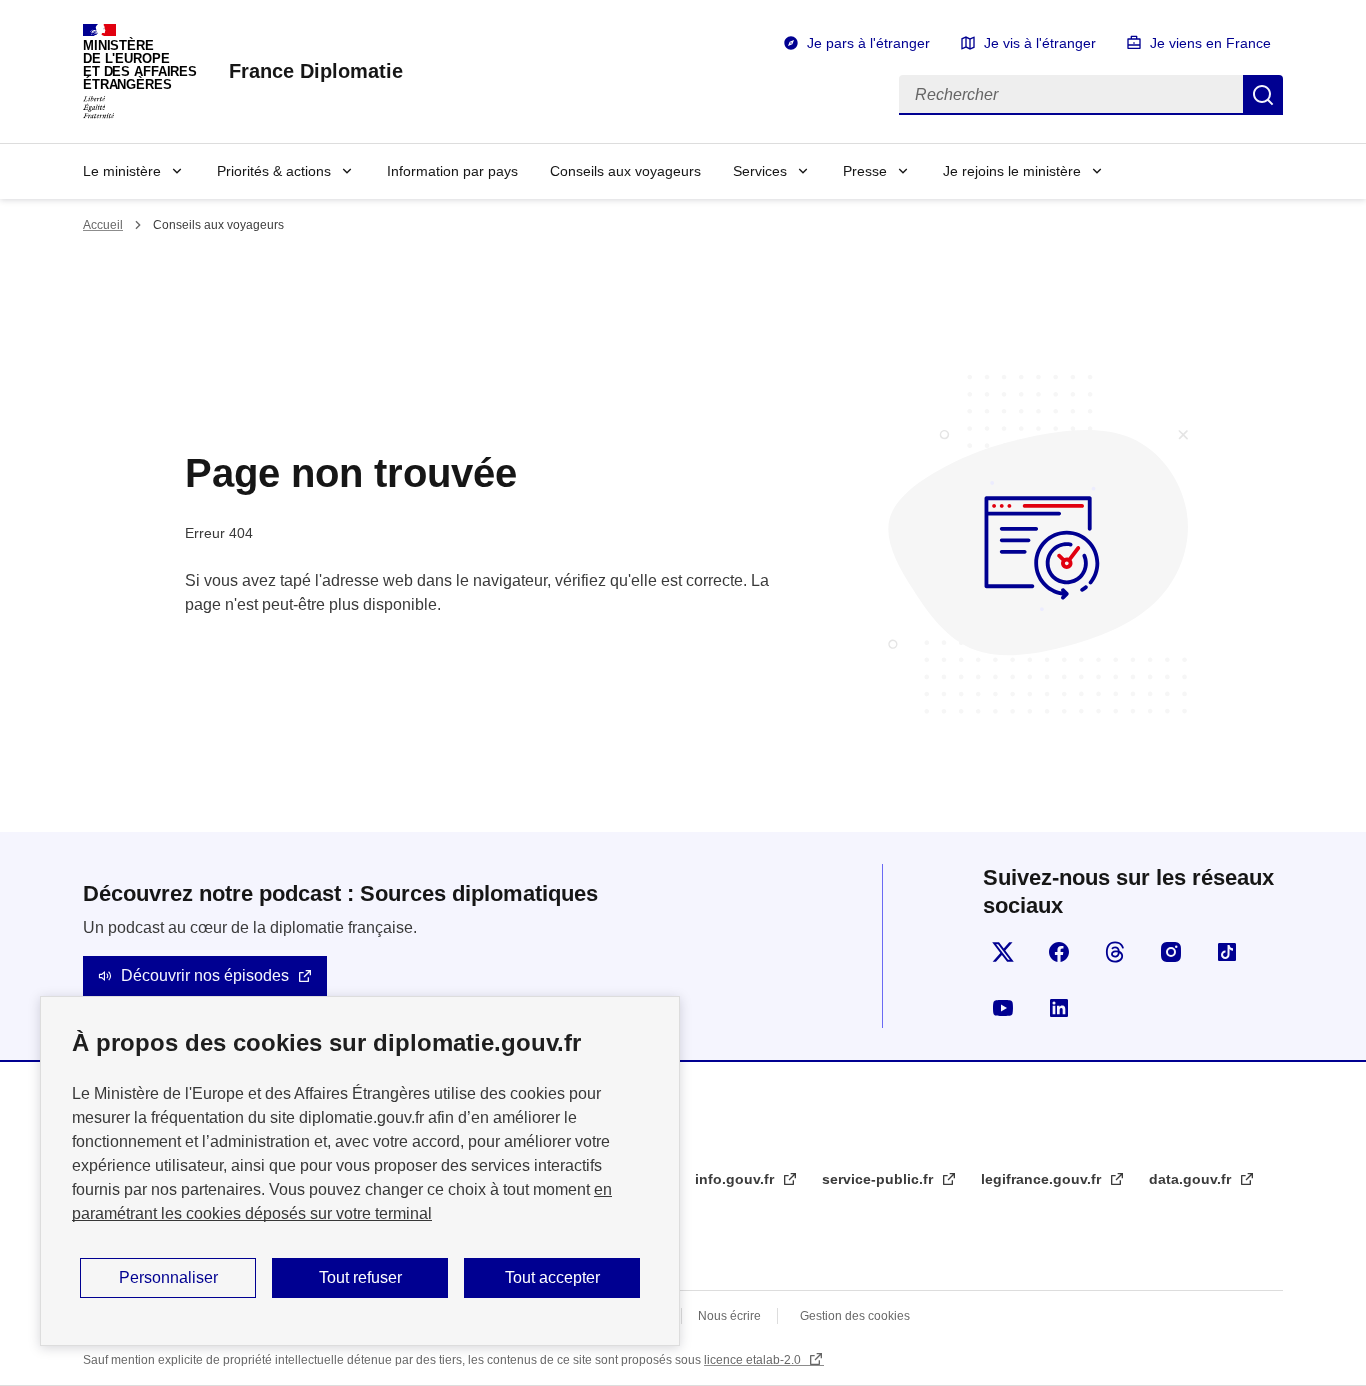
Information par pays (452, 171)
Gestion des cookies (855, 1316)
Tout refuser (360, 1277)
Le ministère (122, 171)
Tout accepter (552, 1277)
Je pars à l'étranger (868, 43)
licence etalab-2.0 (754, 1360)
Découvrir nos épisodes (205, 975)
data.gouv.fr (1192, 1179)
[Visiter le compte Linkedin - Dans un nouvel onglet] (1059, 1008)
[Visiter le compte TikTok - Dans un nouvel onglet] (1227, 952)
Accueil (103, 225)
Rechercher (1263, 95)
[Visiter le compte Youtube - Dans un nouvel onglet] (1003, 1008)
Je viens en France (1210, 43)
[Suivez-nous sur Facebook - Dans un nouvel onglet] (1059, 952)
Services (760, 171)
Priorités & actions (274, 171)
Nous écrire (729, 1316)
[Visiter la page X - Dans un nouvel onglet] (1003, 952)
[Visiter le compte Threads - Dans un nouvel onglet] (1115, 952)
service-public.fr (879, 1179)
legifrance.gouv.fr (1043, 1179)
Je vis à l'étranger (1040, 43)
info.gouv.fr (736, 1179)
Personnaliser (168, 1277)
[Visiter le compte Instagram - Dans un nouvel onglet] (1171, 952)
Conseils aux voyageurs (625, 171)
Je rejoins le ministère (1012, 171)
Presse (865, 171)
